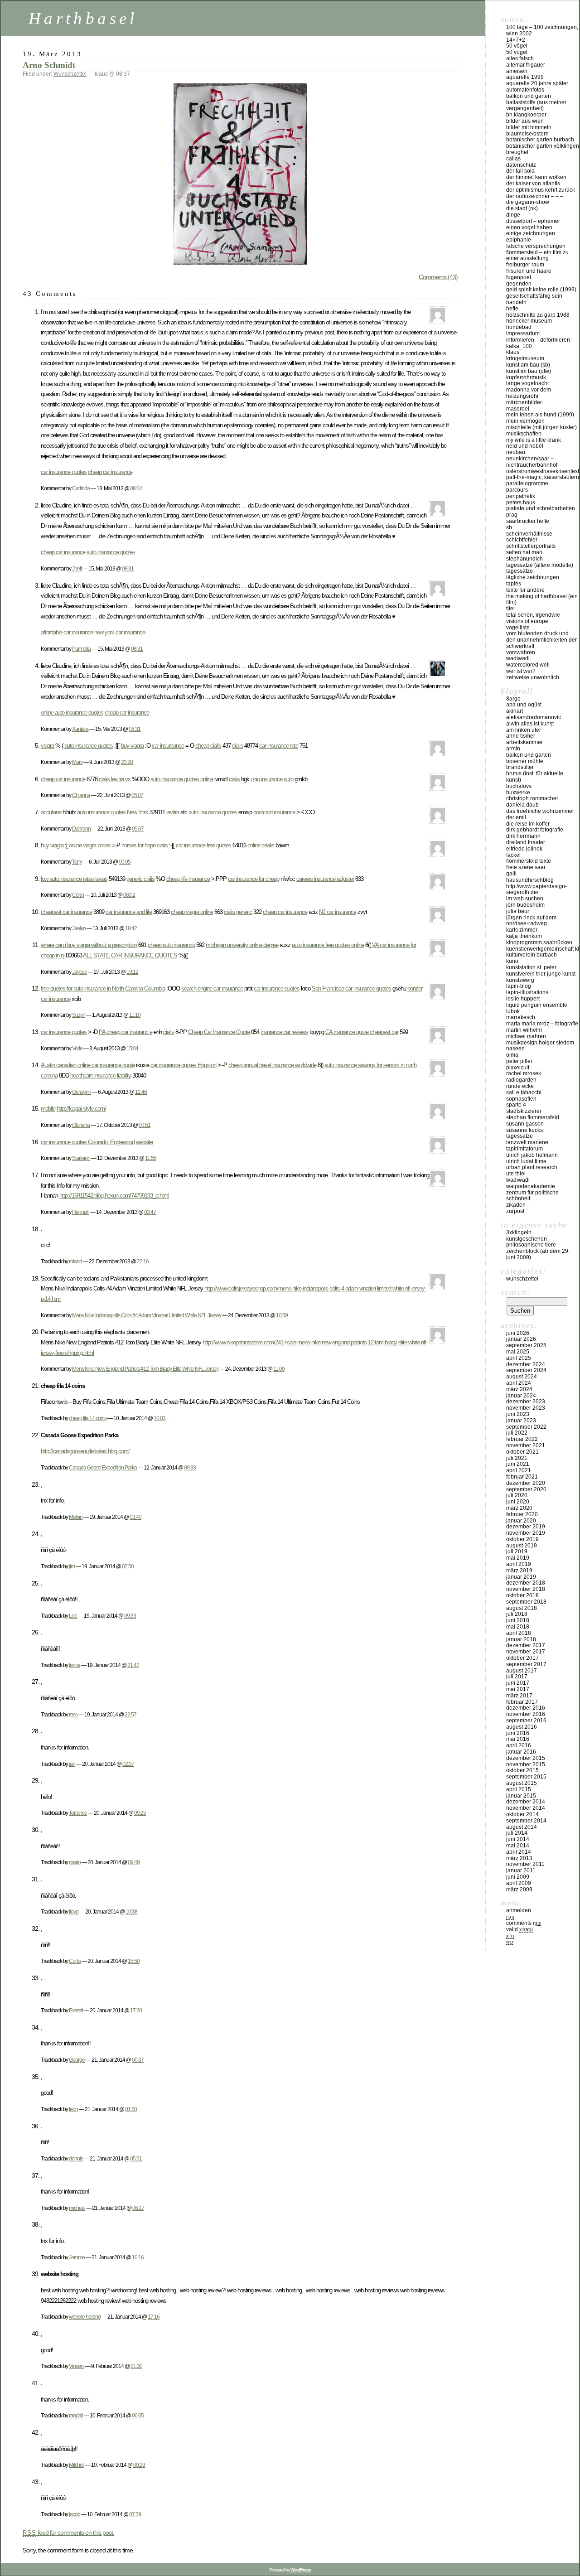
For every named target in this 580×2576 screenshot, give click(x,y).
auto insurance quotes (111, 552)
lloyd (74, 1911)
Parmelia (81, 649)
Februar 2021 (522, 1477)
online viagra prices (90, 845)
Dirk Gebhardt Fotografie (535, 830)
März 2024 (519, 1389)
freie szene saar (526, 867)
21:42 (133, 1665)
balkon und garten (529, 96)
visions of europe (527, 621)
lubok (513, 1011)
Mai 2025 (518, 1352)
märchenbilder (524, 402)
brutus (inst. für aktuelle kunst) (535, 777)
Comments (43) (438, 277)
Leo (73, 1616)
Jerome (77, 2257)
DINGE (513, 215)
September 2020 (526, 1489)
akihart (515, 711)
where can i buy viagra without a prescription (89, 945)
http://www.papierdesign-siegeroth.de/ (536, 889)
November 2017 (526, 1652)
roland (75, 1261)
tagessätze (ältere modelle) (540, 565)
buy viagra (132, 746)
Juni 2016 (518, 1733)
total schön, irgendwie (533, 615)
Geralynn (82, 1092)
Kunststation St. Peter (531, 967)
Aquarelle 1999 (525, 77)
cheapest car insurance (66, 912)
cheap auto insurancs (171, 945)
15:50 (134, 1961)
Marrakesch (521, 1017)
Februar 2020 (522, 1514)
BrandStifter (520, 767)
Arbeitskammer (524, 742)
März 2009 (519, 1890)
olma (512, 1055)
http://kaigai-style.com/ (81, 1109)
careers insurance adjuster (325, 879)
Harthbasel (83, 18)
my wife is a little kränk (534, 440)
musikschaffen (524, 434)
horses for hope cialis (145, 845)
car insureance (168, 746)
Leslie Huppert (523, 999)
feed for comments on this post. (68, 2533)
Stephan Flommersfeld (533, 1117)
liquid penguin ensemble (537, 1005)
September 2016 (526, 1721)
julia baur (518, 911)
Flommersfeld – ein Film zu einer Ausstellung (537, 256)
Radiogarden (521, 1080)
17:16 (154, 2317)
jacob (75, 2514)
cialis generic (238, 912)
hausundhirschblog (530, 880)
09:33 (190, 1467)
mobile (48, 1109)
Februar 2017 (522, 1702)
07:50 (128, 1566)
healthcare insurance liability (101, 1075)
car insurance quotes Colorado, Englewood (88, 1142)
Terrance (78, 1813)
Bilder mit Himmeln (529, 127)
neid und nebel (525, 446)
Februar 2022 (522, 1439)
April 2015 (519, 1789)
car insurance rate (279, 746)
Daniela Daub (522, 805)
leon (73, 2109)
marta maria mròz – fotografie (542, 1024)
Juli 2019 (517, 1551)
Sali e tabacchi (524, 1092)
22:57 (130, 1714)
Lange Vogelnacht (527, 383)
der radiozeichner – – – (535, 196)
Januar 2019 (521, 1577)
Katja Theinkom (524, 936)
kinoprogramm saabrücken (539, 942)
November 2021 (526, 1445)
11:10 (135, 1015)
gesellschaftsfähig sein (534, 296)
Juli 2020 (517, 1495)
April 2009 (519, 1883)
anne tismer (521, 736)
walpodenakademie (531, 1186)
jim (72, 1566)
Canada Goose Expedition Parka (103, 1467)
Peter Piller (519, 1061)
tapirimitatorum (524, 1149)
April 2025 (519, 1358)
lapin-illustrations (527, 992)
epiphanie (519, 240)
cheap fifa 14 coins (88, 1418)
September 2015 (526, 1777)
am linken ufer (524, 730)
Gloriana (81, 1125)
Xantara (80, 729)
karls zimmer (522, 930)
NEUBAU (516, 452)
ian (72, 1764)
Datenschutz (521, 165)
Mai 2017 (518, 1689)
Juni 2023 (518, 1414)
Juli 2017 (517, 1677)
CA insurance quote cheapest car (362, 1032)
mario (75, 1862)
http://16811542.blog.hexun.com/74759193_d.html (114, 1196)
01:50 (131, 2109)
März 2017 (519, 1696)
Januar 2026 (521, 1339)
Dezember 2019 (526, 1527)
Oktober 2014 (522, 1814)
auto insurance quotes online (182, 779)
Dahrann (81, 829)
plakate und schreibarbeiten (541, 508)
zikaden (516, 1205)
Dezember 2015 (526, 1758)
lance (75, 1665)
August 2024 (522, 1377)
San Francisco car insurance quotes (351, 988)
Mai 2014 (518, 1846)
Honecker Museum (529, 321)
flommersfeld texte (529, 861)
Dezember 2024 (526, 1364)
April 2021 (519, 1470)
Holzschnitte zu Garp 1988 (538, 315)
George (77, 2060)
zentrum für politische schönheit (532, 1196)
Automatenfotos (525, 90)
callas (513, 159)
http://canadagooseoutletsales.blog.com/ (85, 1451)
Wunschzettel (70, 74)
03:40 (135, 1517)
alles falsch (520, 58)
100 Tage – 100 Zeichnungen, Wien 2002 (542, 30)
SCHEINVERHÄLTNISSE (529, 534)
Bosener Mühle (525, 761)
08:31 (128, 568)
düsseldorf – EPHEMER (533, 221)
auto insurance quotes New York (113, 812)
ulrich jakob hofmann (532, 1155)
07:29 (135, 2514)
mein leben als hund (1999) (540, 415)
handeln (516, 302)
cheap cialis (208, 746)
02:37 (128, 1764)
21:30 (136, 2366)
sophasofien (521, 1099)
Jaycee (80, 972)
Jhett (77, 568)
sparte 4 (516, 1105)
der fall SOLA (520, 171)
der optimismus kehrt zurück (541, 190)
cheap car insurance (110, 472)
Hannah (81, 1212)
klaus (513, 352)
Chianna (81, 795)
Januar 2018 (521, 1639)
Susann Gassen (525, 1124)
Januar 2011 (521, 1870)
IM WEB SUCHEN (525, 899)
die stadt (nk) (522, 208)
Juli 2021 (517, 1458)
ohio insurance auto (272, 779)
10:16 (138, 2257)
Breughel (517, 152)
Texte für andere (525, 590)
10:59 (282, 1315)
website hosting (85, 2317)
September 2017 (526, 1664)
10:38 (131, 1911)
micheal (77, 2208)
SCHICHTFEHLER (522, 540)
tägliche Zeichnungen (533, 577)
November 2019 (526, 1533)
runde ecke (520, 1086)
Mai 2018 (518, 1627)
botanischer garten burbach (540, 140)
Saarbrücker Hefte (528, 521)
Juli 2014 (517, 1833)
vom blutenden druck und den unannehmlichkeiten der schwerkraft (541, 640)
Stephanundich (524, 559)
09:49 (134, 1862)
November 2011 (525, 1864)
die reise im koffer (528, 824)
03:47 (150, 1212)
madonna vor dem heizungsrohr (529, 393)
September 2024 (526, 1370)
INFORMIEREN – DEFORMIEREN (538, 340)
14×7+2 (516, 40)
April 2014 (519, 1852)
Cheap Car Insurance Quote (219, 1032)
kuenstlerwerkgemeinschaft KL (543, 949)
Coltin (78, 895)
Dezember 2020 (526, 1483)
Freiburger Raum (525, 265)
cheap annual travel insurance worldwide (272, 1065)
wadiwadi (518, 1180)
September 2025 (526, 1345)
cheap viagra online (192, 912)
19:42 (131, 928)
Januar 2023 (521, 1421)
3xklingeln (519, 1232)
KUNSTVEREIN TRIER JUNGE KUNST (541, 974)
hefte (512, 309)
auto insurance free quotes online (328, 945)
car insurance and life (129, 912)
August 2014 (522, 1827)
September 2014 (526, 1821)
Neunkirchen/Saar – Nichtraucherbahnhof (532, 462)
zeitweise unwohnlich (533, 677)
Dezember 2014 (526, 1802)
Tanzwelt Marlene (527, 1142)
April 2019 (519, 1564)
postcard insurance (274, 812)
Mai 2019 (518, 1558)
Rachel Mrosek (524, 1073)
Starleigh (81, 1158)
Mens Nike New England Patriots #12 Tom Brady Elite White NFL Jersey (145, 1369)
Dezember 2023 (526, 1402)
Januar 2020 (521, 1521)
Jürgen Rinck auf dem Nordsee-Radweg (531, 921)
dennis (76, 2158)
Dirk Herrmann (523, 836)
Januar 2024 (521, 1396)
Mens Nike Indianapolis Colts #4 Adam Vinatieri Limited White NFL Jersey (147, 1315)
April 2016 (519, 1745)
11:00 (279, 1369)
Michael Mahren (526, 1036)
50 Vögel (517, 46)
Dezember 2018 (526, 1583)
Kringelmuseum (525, 358)
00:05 (125, 862)
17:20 (136, 2010)
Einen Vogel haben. (530, 227)
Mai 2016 (518, 1739)
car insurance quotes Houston (183, 1065)
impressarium (523, 333)
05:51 (136, 2158)
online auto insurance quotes (72, 713)
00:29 (139, 2465)
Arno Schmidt (49, 65)
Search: (515, 1292)
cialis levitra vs (115, 779)
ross (73, 1714)
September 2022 (526, 1427)
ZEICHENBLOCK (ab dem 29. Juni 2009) (538, 1254)
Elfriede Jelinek (524, 849)
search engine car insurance (212, 988)
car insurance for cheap (254, 879)
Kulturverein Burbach (532, 955)
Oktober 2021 (522, 1452)
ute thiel (516, 1174)
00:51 (145, 1125)
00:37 (138, 2060)
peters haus (521, 503)
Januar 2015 (521, 1796)
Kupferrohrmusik (526, 377)
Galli (511, 874)
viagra (47, 746)
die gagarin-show (528, 202)
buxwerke (518, 793)
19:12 (132, 972)
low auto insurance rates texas (74, 879)
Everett (76, 2010)
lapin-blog (519, 986)
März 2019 (519, 1571)
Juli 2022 (517, 1433)
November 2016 (526, 1714)
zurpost (515, 1211)
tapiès (514, 584)
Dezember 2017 (526, 1645)
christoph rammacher (532, 798)
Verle (77, 1048)
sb (509, 527)
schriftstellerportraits (531, 546)
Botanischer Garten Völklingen (543, 146)
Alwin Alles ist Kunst (530, 724)
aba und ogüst (524, 705)
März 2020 (519, 1508)
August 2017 (522, 1671)
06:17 (138, 2208)
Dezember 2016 (526, 1708)
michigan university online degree (242, 945)
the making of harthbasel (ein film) (542, 599)
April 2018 (519, 1633)
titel (510, 609)
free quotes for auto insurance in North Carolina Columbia (103, 988)
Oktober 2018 (522, 1595)
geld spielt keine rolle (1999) (541, 290)
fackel (513, 855)
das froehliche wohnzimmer (540, 811)
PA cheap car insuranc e (126, 1032)
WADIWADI (518, 658)
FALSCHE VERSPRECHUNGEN (536, 246)
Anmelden (519, 1910)
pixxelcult (518, 1068)
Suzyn (79, 1015)
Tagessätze (520, 1136)
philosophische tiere (531, 1245)
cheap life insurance (188, 879)
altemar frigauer (526, 65)
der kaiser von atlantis (533, 184)
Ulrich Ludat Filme (526, 1161)
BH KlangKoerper (526, 115)
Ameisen (517, 71)
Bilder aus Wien (525, 121)
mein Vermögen (525, 421)
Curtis (75, 1961)
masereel (518, 409)
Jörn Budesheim (525, 905)
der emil (516, 817)
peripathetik (521, 496)
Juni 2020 (518, 1502)
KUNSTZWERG (520, 980)
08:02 (129, 895)
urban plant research (532, 1167)
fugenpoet (519, 277)
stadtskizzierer (524, 1111)
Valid (520, 1929)
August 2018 (522, 1608)
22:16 (143, 1261)
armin (513, 749)
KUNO (512, 961)
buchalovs (519, 786)
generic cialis (140, 879)
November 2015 (526, 1764)
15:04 (132, 1048)
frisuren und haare (529, 271)
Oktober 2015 (522, 1770)
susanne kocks (524, 1130)
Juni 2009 (518, 1877)
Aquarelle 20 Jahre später (537, 83)
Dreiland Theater (526, 842)
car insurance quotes (64, 472)
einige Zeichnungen (531, 233)
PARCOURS (517, 490)
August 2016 (522, 1727)
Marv (77, 762)
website (144, 1142)
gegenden (519, 284)
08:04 (136, 488)
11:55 (151, 1158)
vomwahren (521, 652)
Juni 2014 (518, 1839)
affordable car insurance (67, 632)
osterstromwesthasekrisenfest (543, 471)
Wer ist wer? (521, 671)
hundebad (519, 327)
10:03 (159, 1418)
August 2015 (522, 1783)
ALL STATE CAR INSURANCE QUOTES (130, 955)
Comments (524, 1923)
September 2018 (526, 1602)
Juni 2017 (518, 1683)
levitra (173, 812)
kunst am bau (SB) (528, 365)
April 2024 (519, 1383)
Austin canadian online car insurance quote (88, 1065)
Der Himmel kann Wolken (536, 177)
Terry (77, 862)
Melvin (76, 1517)
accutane (51, 812)
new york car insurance (120, 632)
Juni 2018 (518, 1620)
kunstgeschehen (527, 1239)
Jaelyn (79, 928)
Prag (512, 515)
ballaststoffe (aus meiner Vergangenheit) (536, 106)
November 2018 (526, 1589)
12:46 (141, 1092)
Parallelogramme (527, 483)
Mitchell (77, 2465)
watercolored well (528, 665)
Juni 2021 (518, 1464)
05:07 (137, 795)
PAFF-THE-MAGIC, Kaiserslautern (543, 477)
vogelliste (518, 628)
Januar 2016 (521, 1752)
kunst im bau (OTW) (529, 371)
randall (76, 2415)
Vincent (77, 2366)
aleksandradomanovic (534, 717)
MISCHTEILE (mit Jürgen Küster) (541, 427)
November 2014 (526, 1808)
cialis (237, 746)
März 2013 (519, 1858)
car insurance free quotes (203, 845)
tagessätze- (520, 571)
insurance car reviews (284, 1032)
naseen (515, 1049)
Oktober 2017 (522, 1658)
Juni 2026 (518, 1333)
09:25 (140, 1813)
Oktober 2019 (522, 1539)
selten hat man (524, 552)
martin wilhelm (524, 1030)
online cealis (261, 845)
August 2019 (522, 1546)
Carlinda (81, 488)
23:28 (127, 762)
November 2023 (526, 1408)
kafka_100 (519, 346)
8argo (513, 699)
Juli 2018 (517, 1614)
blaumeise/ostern (527, 134)
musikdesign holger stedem (540, 1043)
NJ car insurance (338, 912)
